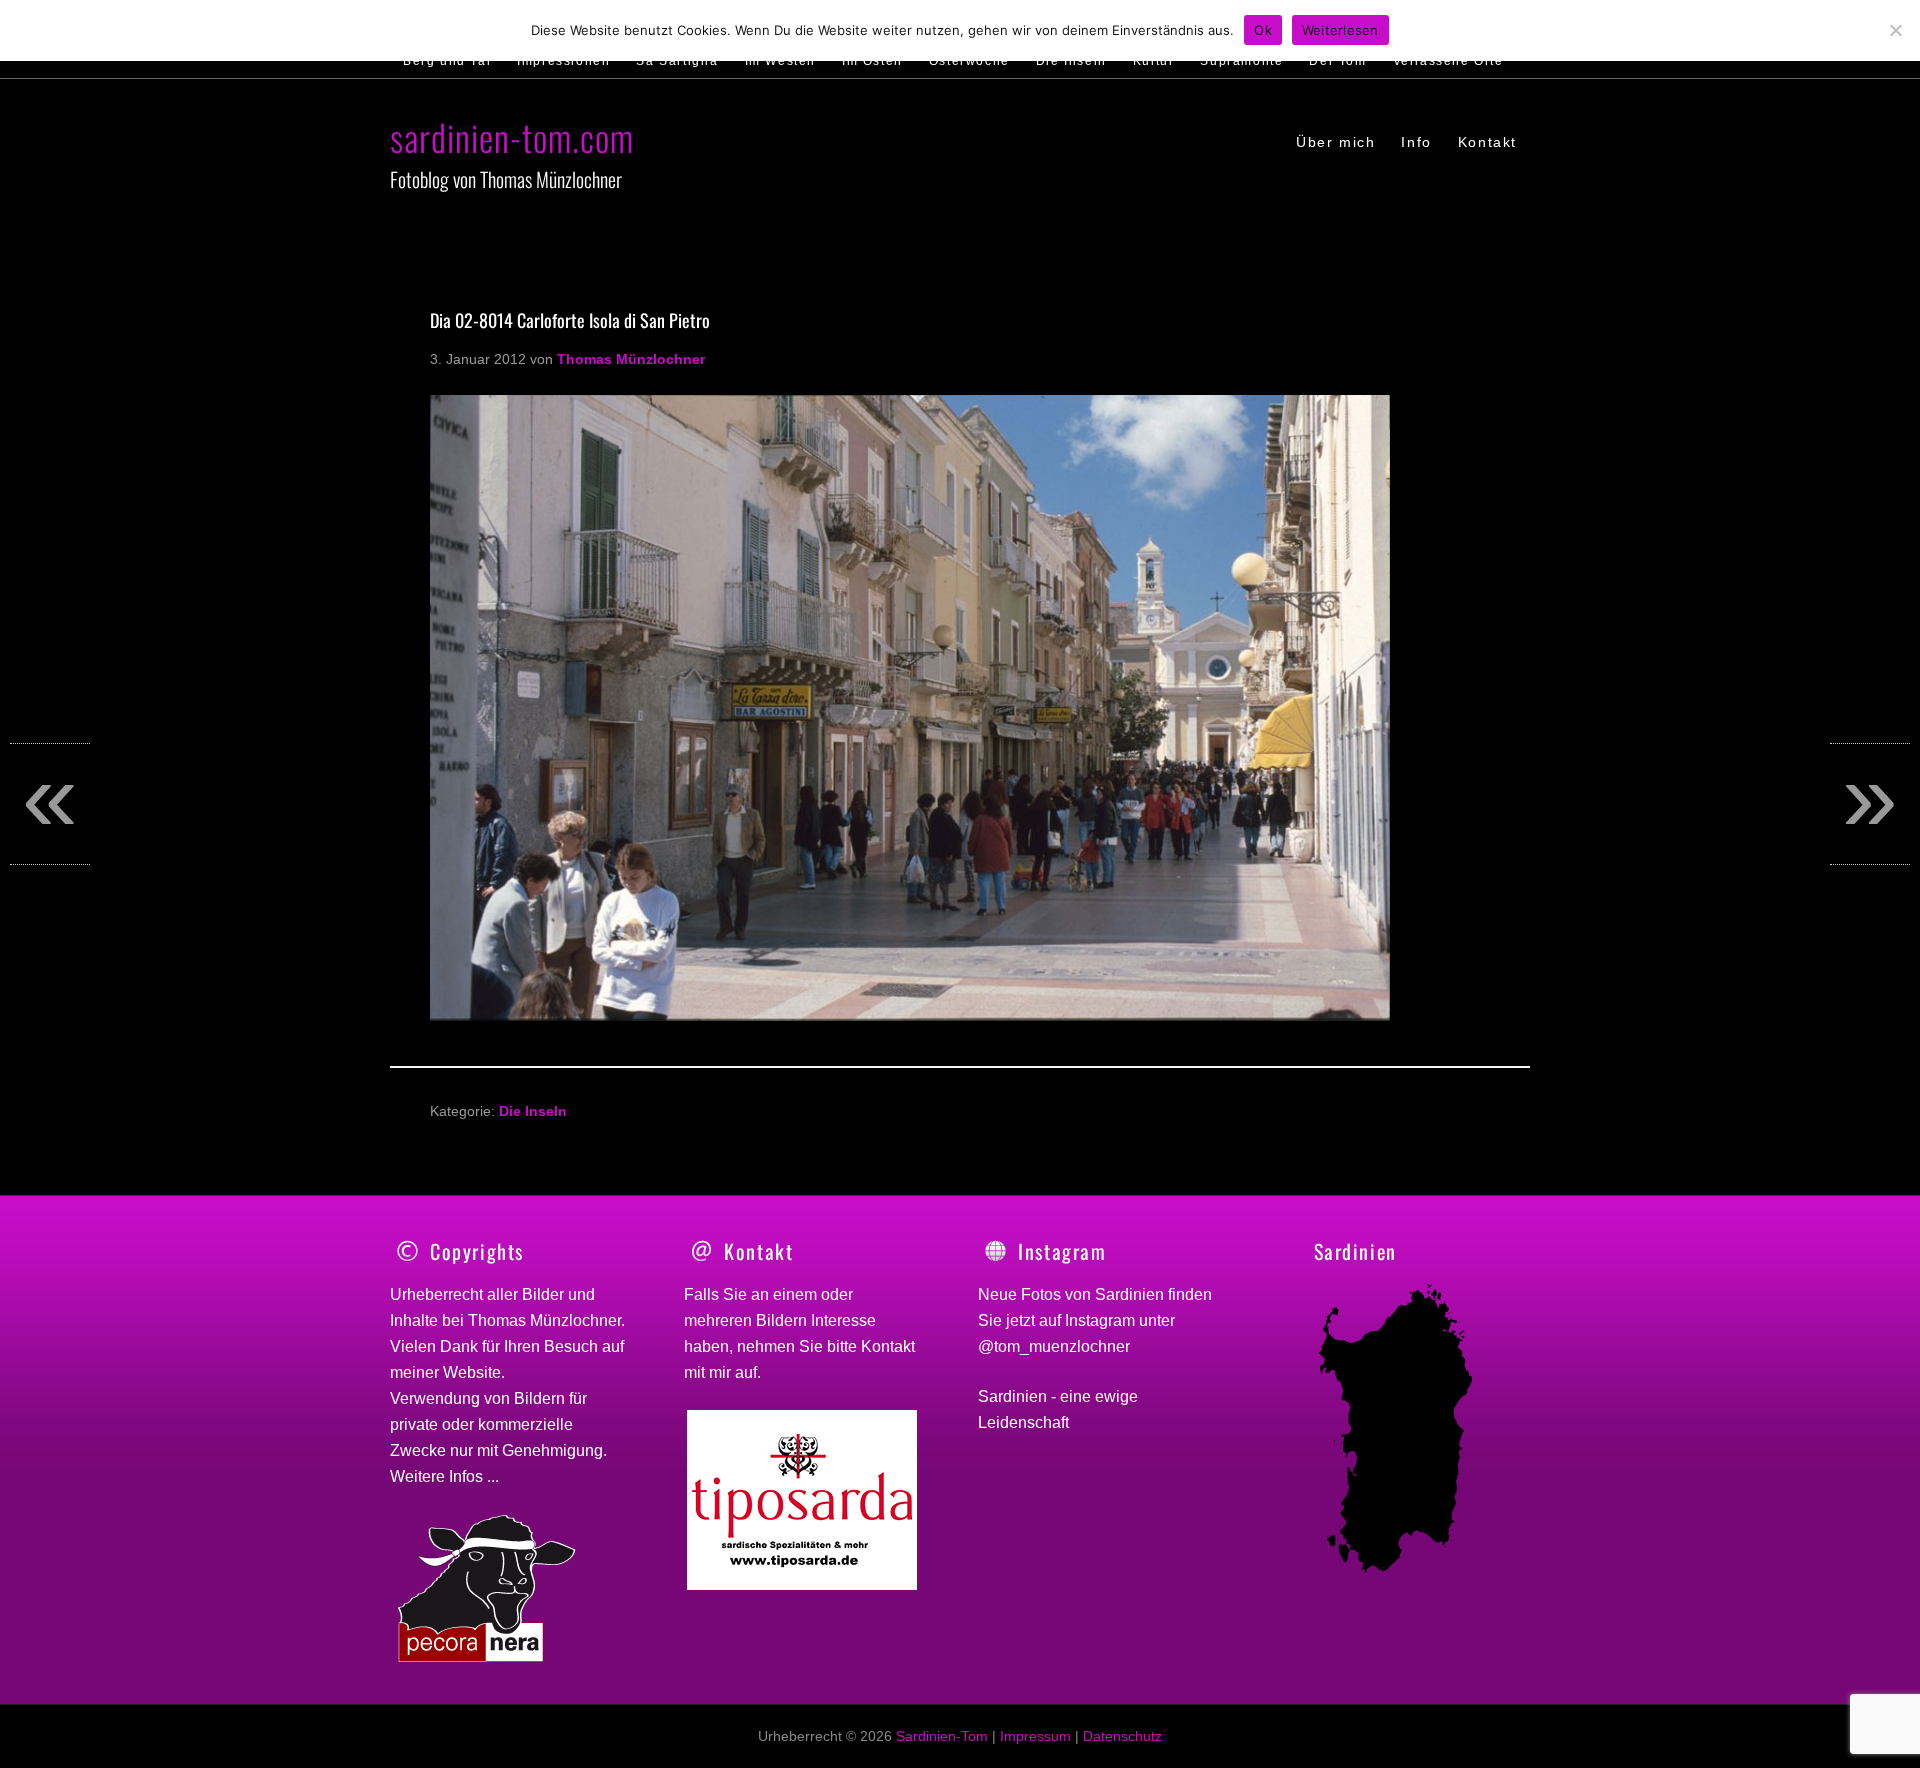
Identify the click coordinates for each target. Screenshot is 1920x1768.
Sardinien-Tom (942, 1736)
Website (472, 1372)
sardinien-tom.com (512, 136)
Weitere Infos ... (444, 1476)
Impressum (1035, 1736)
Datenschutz (1122, 1736)
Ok (1263, 30)
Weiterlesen (1340, 30)
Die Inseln (533, 1111)
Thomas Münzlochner (544, 1320)
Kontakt (888, 1346)
